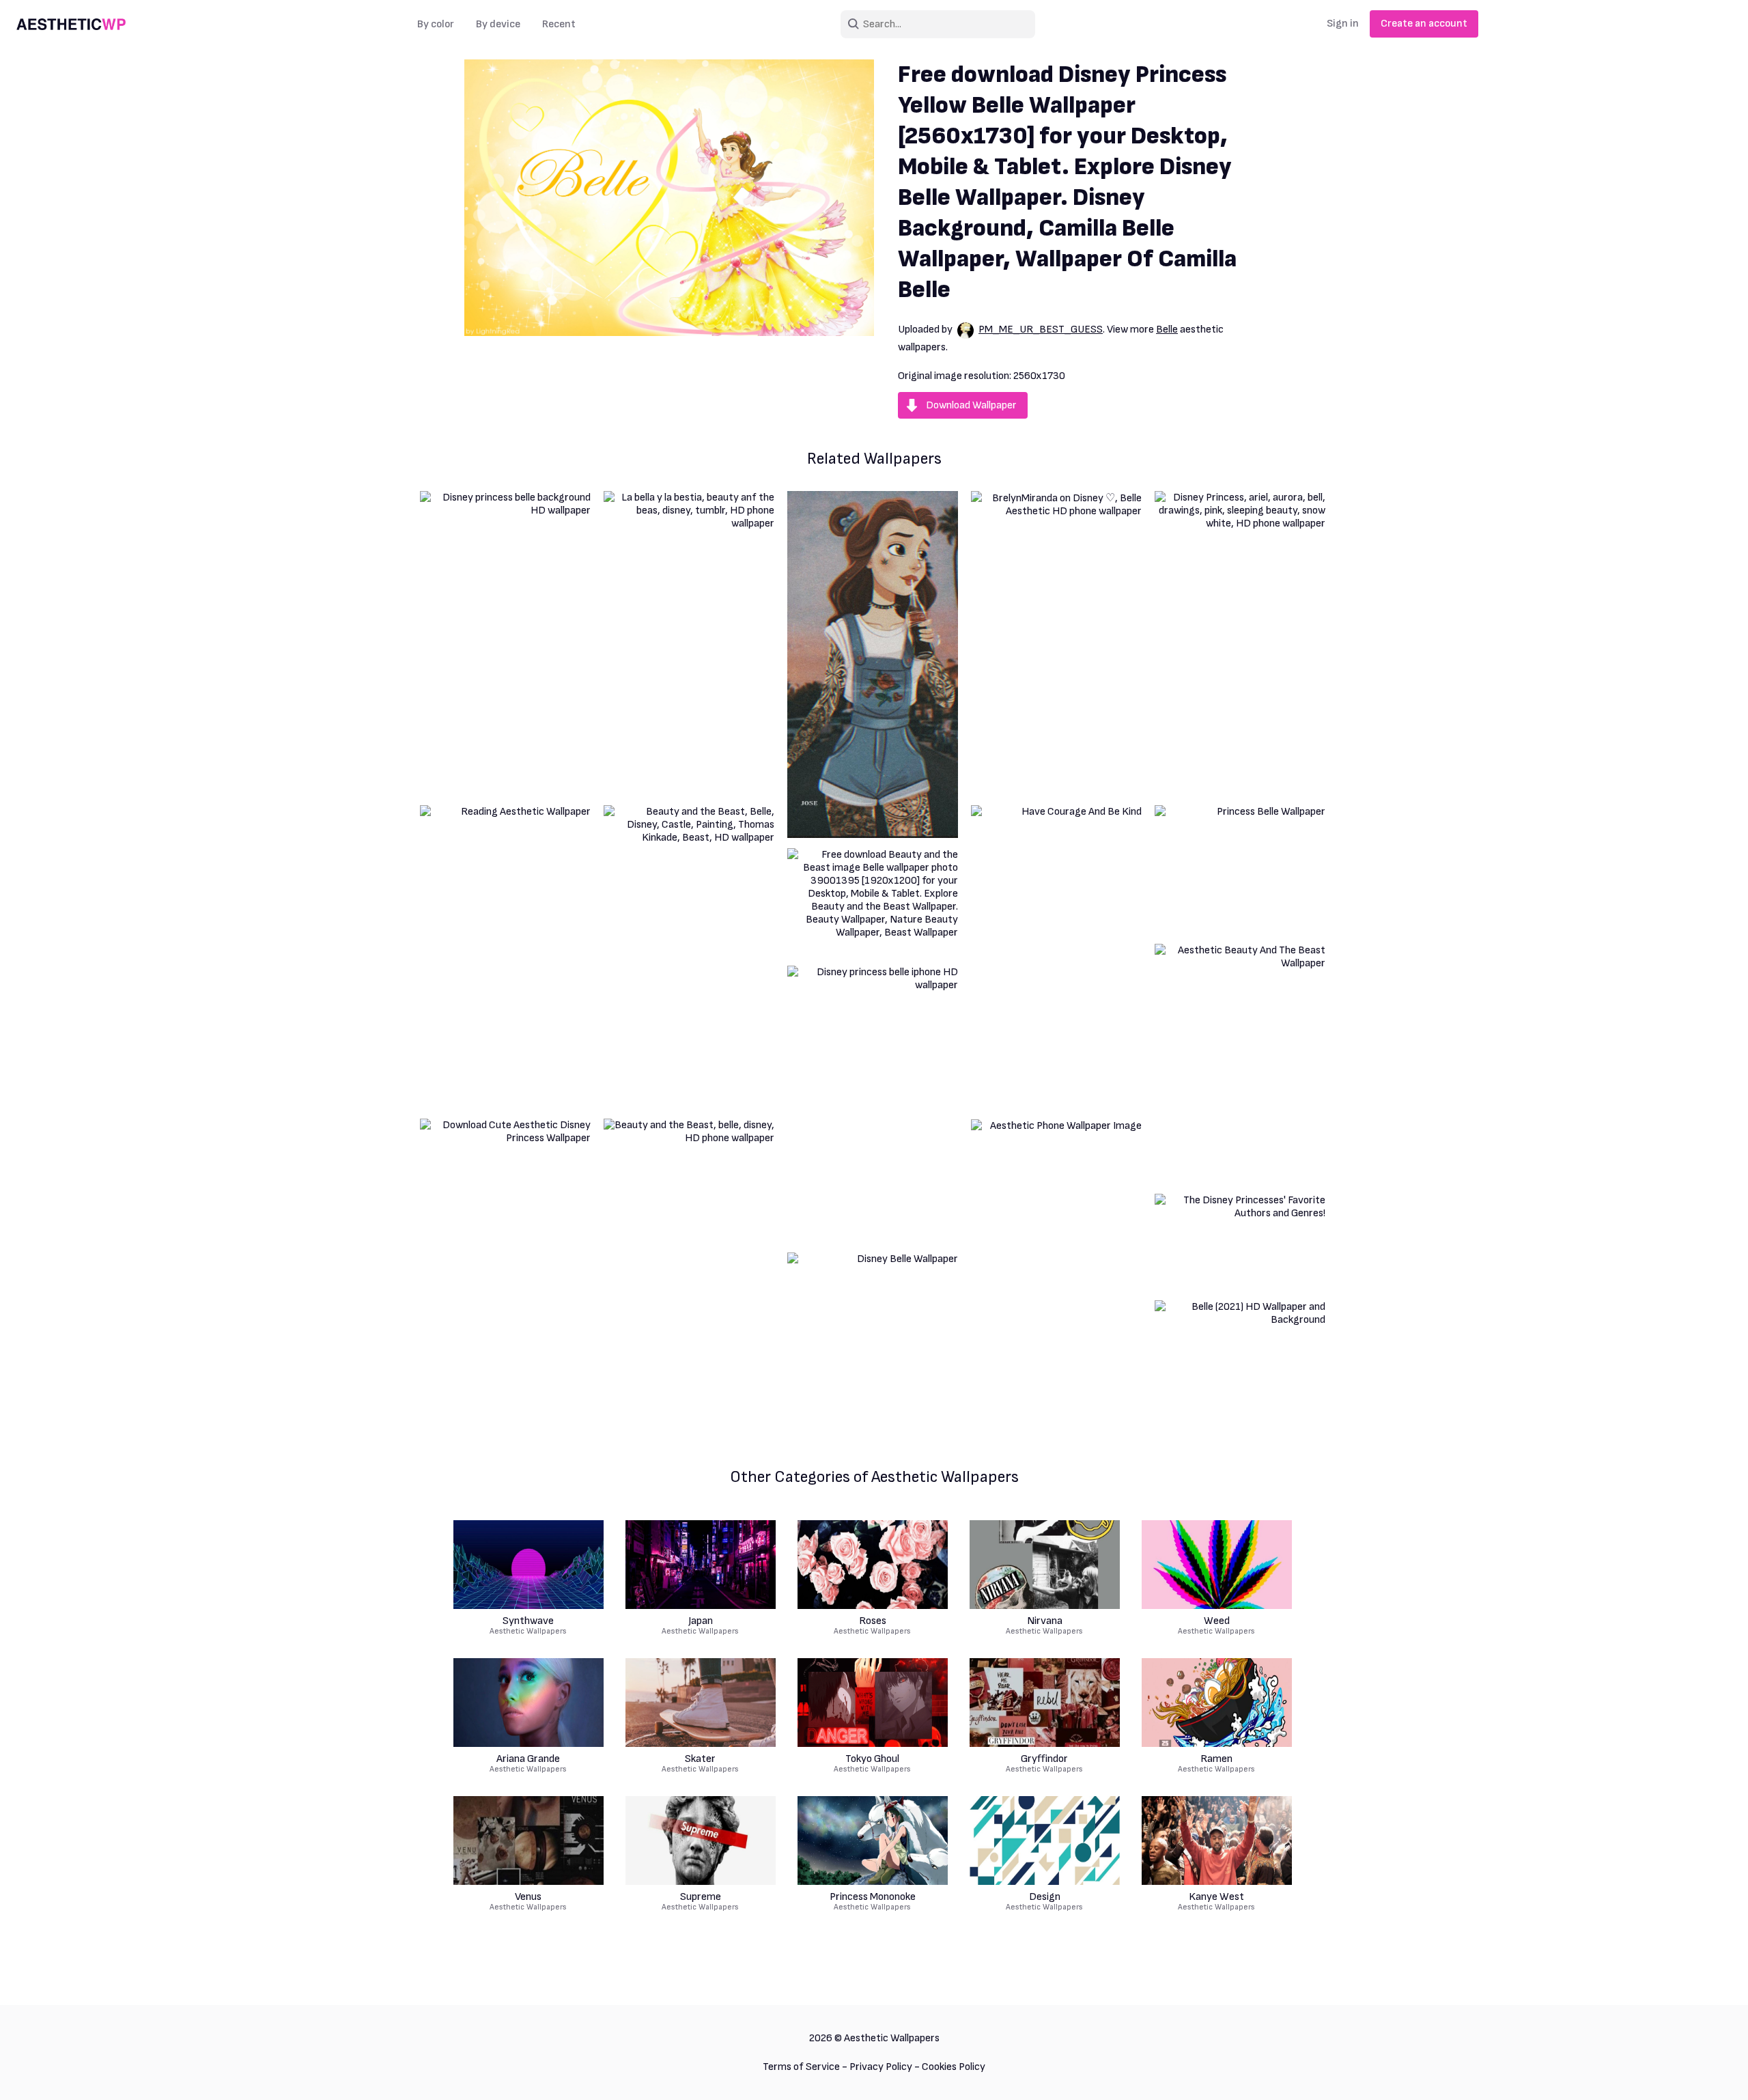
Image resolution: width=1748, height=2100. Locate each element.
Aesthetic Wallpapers (528, 1626)
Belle (1167, 330)
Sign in (1343, 24)
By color (436, 24)
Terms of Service (801, 2067)
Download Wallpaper (971, 405)
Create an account (1424, 24)
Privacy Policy (881, 2067)
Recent (559, 24)
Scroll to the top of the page (1713, 2072)
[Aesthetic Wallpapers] (71, 25)
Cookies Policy (954, 2067)
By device (498, 24)
